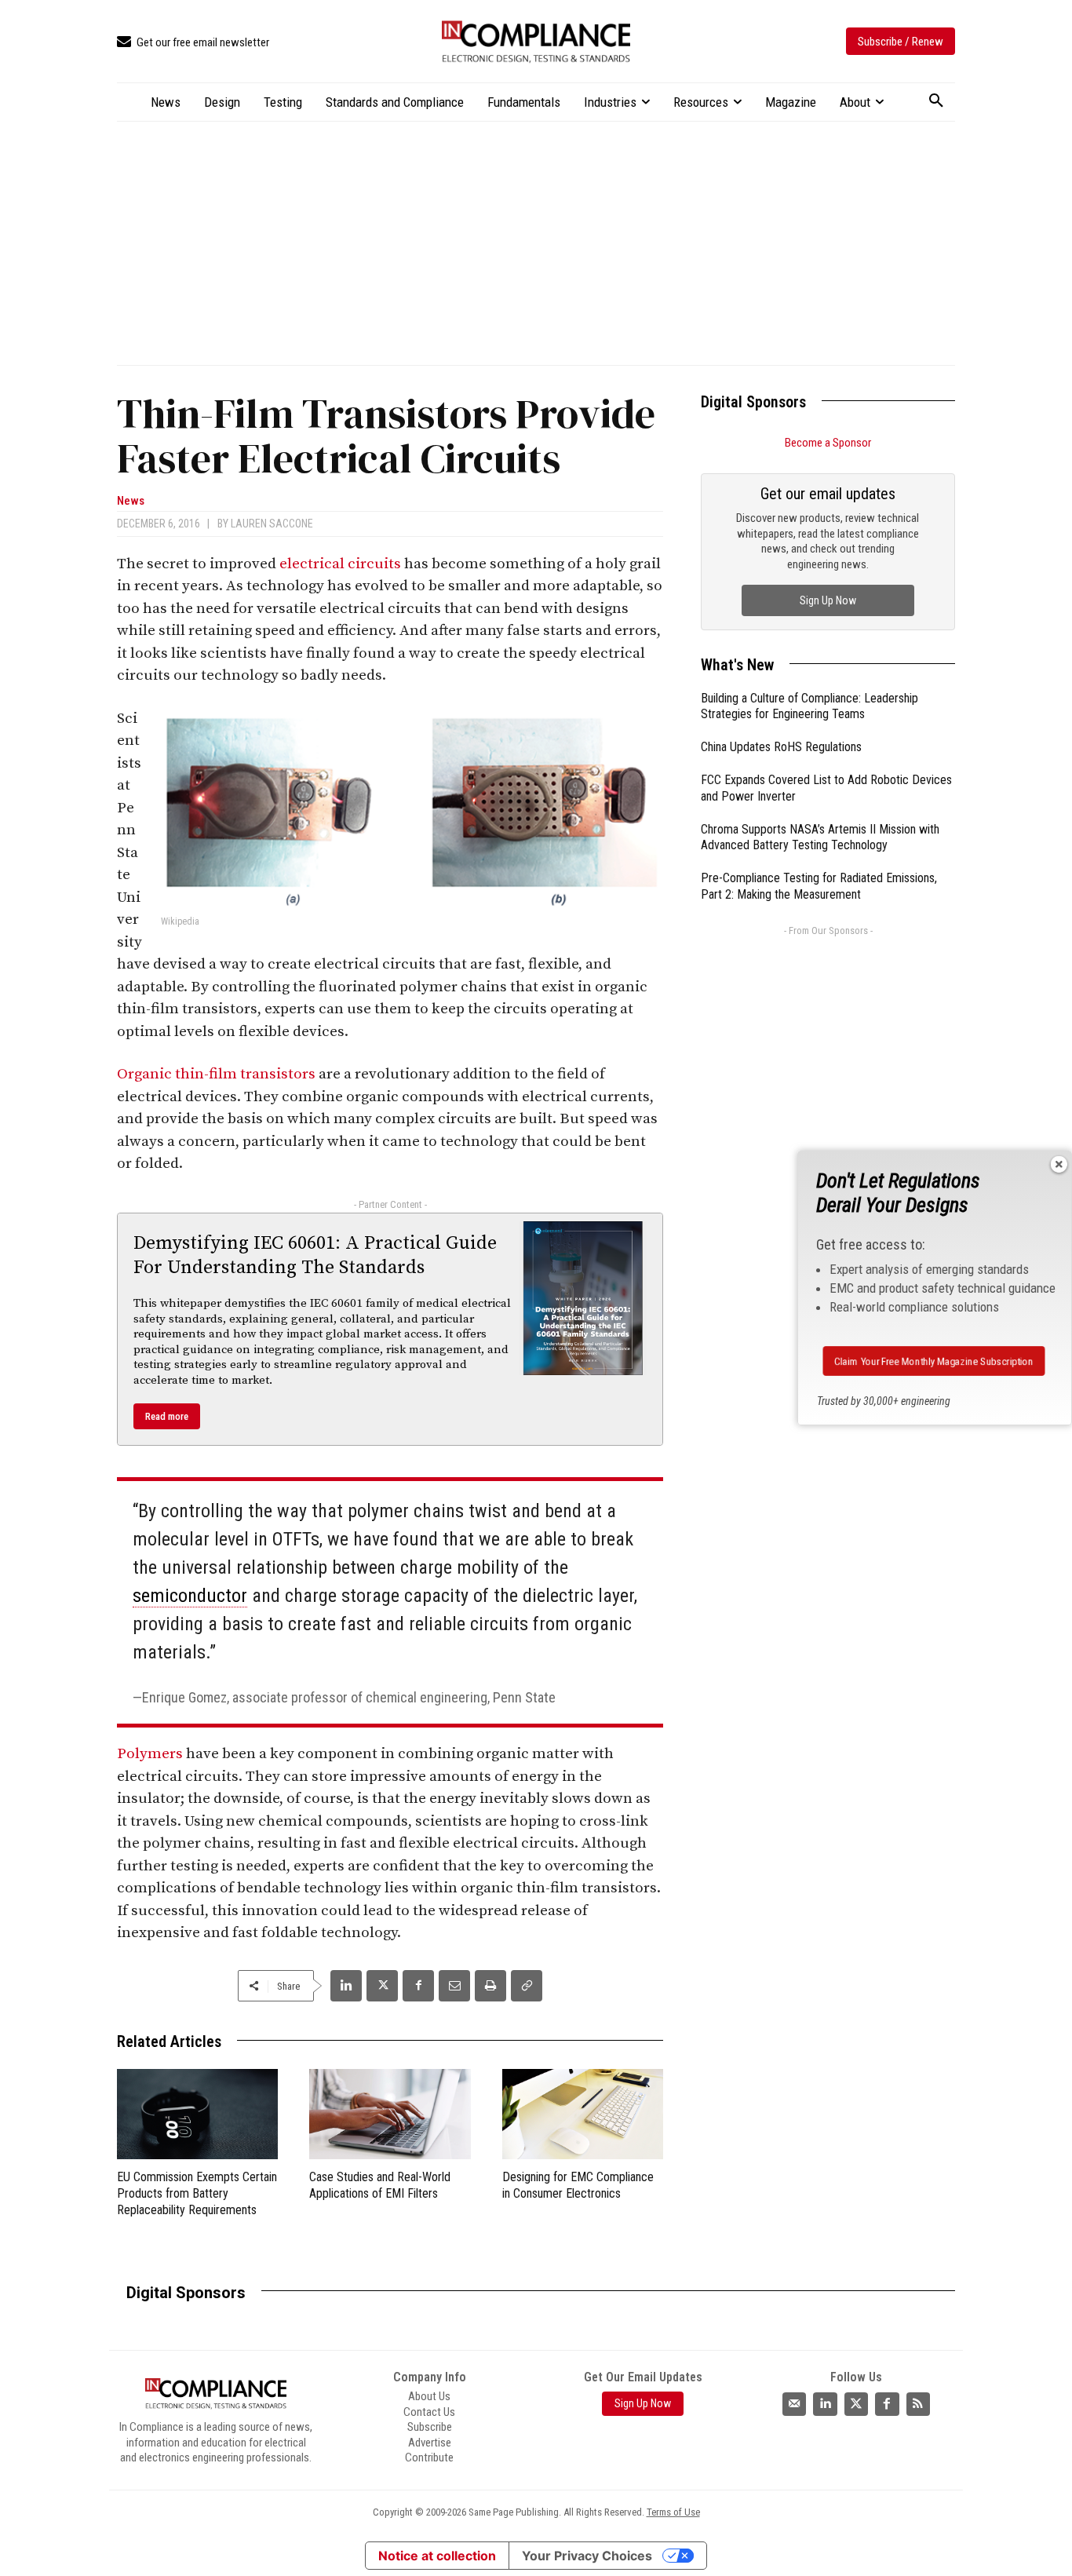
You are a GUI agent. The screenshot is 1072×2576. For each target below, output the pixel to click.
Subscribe (430, 2427)
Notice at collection (437, 2556)
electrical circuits (340, 564)
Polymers (150, 1754)
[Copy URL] (527, 1986)
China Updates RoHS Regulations (781, 747)
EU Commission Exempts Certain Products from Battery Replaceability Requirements (197, 2193)
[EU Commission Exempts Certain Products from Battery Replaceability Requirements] (197, 2114)
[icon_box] (193, 43)
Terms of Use (673, 2512)
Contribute (429, 2457)
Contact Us (429, 2411)
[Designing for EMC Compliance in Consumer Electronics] (583, 2114)
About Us (429, 2396)
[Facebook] (418, 1986)
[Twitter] (856, 2403)
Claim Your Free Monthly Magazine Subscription (934, 1361)
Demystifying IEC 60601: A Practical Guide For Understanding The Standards (315, 1255)
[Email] (454, 1986)
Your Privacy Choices (587, 2556)
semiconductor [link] (190, 1596)
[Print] (490, 1986)
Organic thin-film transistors (216, 1074)
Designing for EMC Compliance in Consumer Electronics (578, 2185)
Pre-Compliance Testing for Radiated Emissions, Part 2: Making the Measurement (819, 886)
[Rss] (918, 2403)
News (131, 501)
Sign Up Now (828, 600)
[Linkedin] (346, 1986)
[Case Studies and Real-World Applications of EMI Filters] (390, 2114)
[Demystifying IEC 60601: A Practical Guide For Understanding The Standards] (583, 1298)
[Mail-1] (794, 2403)
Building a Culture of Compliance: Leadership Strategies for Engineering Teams (809, 706)
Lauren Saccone (272, 524)
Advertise (430, 2442)
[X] (382, 1986)
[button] (936, 101)
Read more (167, 1416)
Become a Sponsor (828, 443)
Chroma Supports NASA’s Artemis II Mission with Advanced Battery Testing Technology (820, 837)
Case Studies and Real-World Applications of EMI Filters (380, 2185)
